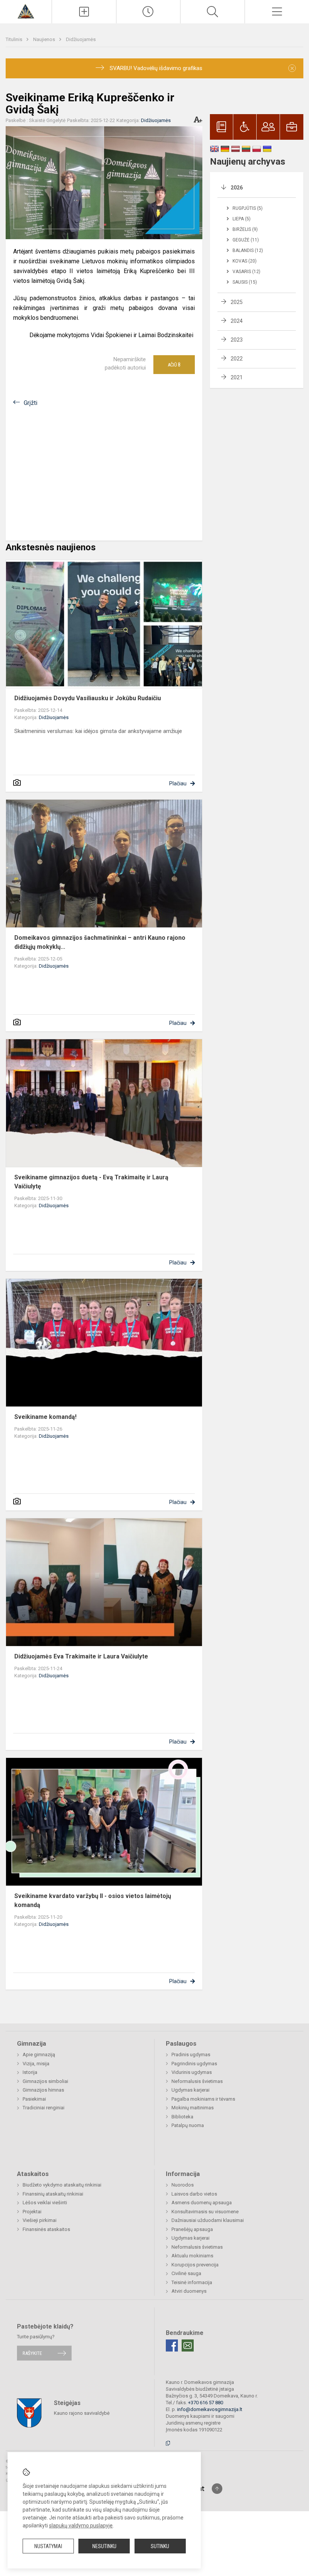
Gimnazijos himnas (43, 2090)
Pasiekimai (34, 2099)
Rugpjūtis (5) (248, 208)
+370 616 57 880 (206, 2403)
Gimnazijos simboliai (45, 2081)
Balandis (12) (248, 250)
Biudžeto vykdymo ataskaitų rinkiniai (62, 2185)
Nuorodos (183, 2185)
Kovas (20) (245, 261)
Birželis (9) (245, 229)
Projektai (32, 2212)
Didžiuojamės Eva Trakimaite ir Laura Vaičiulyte (81, 1656)
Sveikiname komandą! (45, 1417)
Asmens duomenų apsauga (202, 2203)
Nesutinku (104, 2546)
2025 (237, 302)
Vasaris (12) (246, 272)
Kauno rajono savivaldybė (82, 2413)
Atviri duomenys (189, 2291)
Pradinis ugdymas (191, 2055)
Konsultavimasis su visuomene (205, 2212)
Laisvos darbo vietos (194, 2194)
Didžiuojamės (81, 39)
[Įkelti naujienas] (84, 12)
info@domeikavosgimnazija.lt (210, 2409)
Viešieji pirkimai (40, 2220)
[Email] (188, 2345)
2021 (237, 377)
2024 (237, 321)
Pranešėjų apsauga (192, 2229)
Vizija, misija (36, 2064)
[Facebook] (172, 2345)
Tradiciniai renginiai (44, 2108)
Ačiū (174, 365)
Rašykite (32, 2353)
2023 (237, 340)
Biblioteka (182, 2117)
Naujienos (45, 39)
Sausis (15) (245, 282)
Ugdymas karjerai (190, 2090)
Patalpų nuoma (188, 2125)
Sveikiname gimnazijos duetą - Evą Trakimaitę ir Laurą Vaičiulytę (91, 1182)
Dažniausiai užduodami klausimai (208, 2220)
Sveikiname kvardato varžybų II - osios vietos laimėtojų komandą (93, 1900)
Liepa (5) (242, 219)
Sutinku (160, 2546)
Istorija (30, 2072)
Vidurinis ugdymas (192, 2072)
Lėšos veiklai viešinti (45, 2203)
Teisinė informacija (192, 2282)
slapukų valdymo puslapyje (81, 2526)
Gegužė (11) (246, 240)
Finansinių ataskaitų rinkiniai (53, 2194)
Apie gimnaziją (39, 2055)
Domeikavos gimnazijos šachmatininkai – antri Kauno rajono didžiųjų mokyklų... (100, 942)
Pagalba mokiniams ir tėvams (203, 2099)
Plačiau (178, 783)
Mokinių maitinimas (193, 2108)
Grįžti (31, 403)
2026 (237, 188)
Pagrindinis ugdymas (194, 2064)
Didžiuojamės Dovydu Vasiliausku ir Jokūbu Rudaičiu (88, 698)
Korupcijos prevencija (195, 2265)
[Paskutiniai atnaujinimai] (148, 12)
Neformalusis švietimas (197, 2081)
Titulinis (15, 39)
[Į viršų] (217, 2489)
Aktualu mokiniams (192, 2256)
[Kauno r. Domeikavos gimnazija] (26, 11)
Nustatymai (48, 2546)
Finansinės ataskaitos (46, 2229)
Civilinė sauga (186, 2273)
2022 (237, 359)
